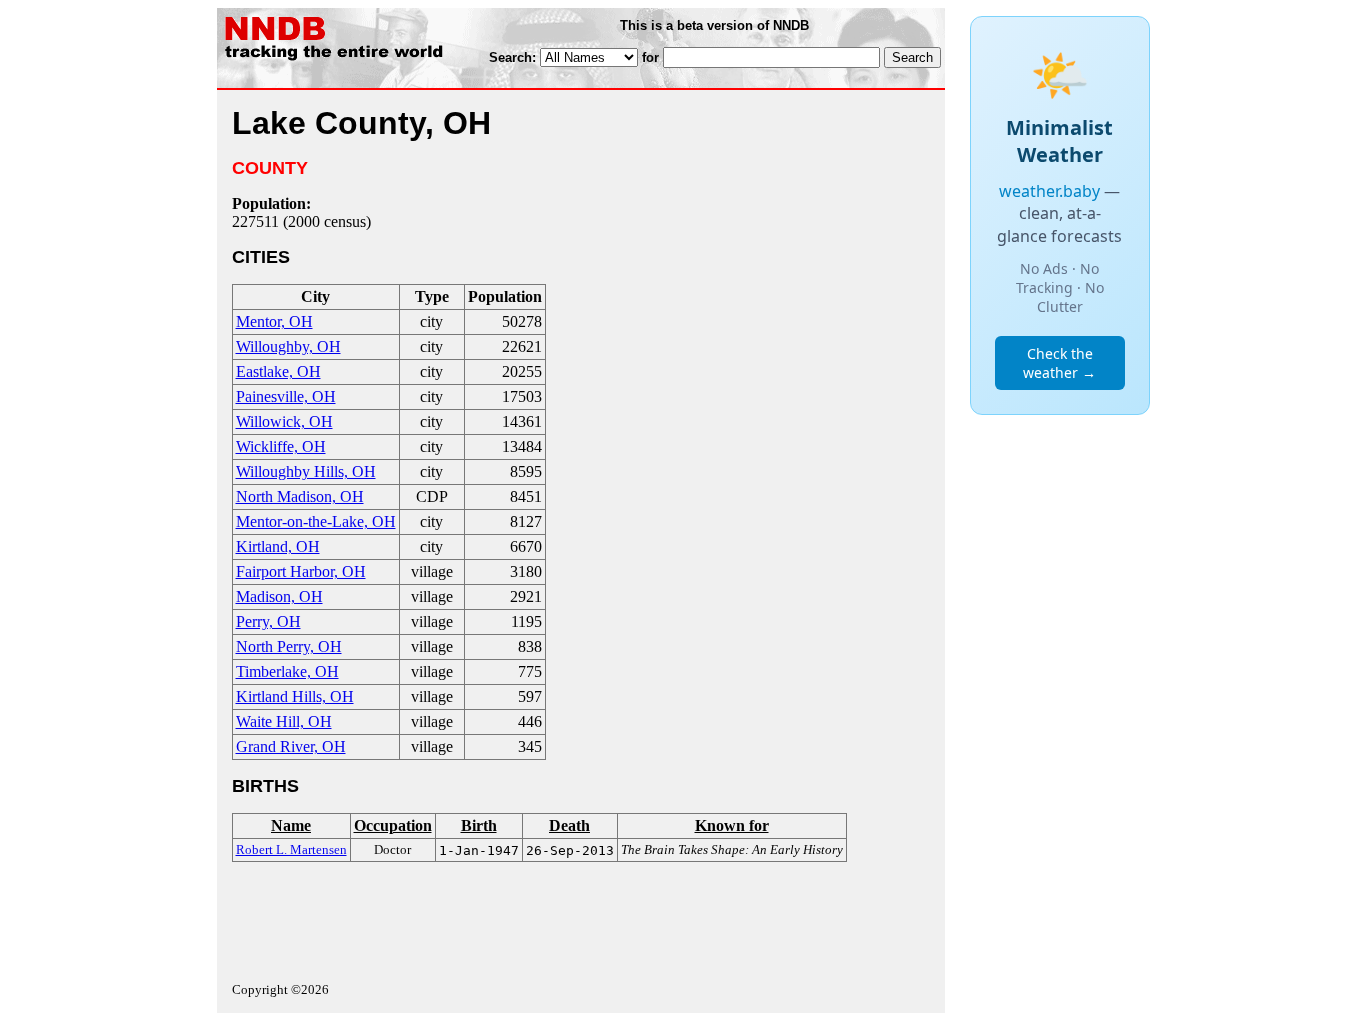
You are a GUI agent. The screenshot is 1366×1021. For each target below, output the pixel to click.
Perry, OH (268, 621)
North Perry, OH (289, 646)
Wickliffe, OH (281, 446)
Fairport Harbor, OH (301, 571)
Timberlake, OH (287, 671)
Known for (732, 825)
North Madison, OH (300, 496)
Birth (479, 825)
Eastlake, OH (278, 371)
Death (569, 825)
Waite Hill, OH (284, 721)
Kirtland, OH (278, 546)
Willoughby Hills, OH (306, 471)
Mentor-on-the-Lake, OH (316, 521)
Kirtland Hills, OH (295, 696)
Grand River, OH (291, 746)
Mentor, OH (274, 321)
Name (291, 825)
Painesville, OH (286, 396)
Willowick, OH (284, 421)
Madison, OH (279, 596)
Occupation (393, 825)
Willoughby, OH (288, 346)
